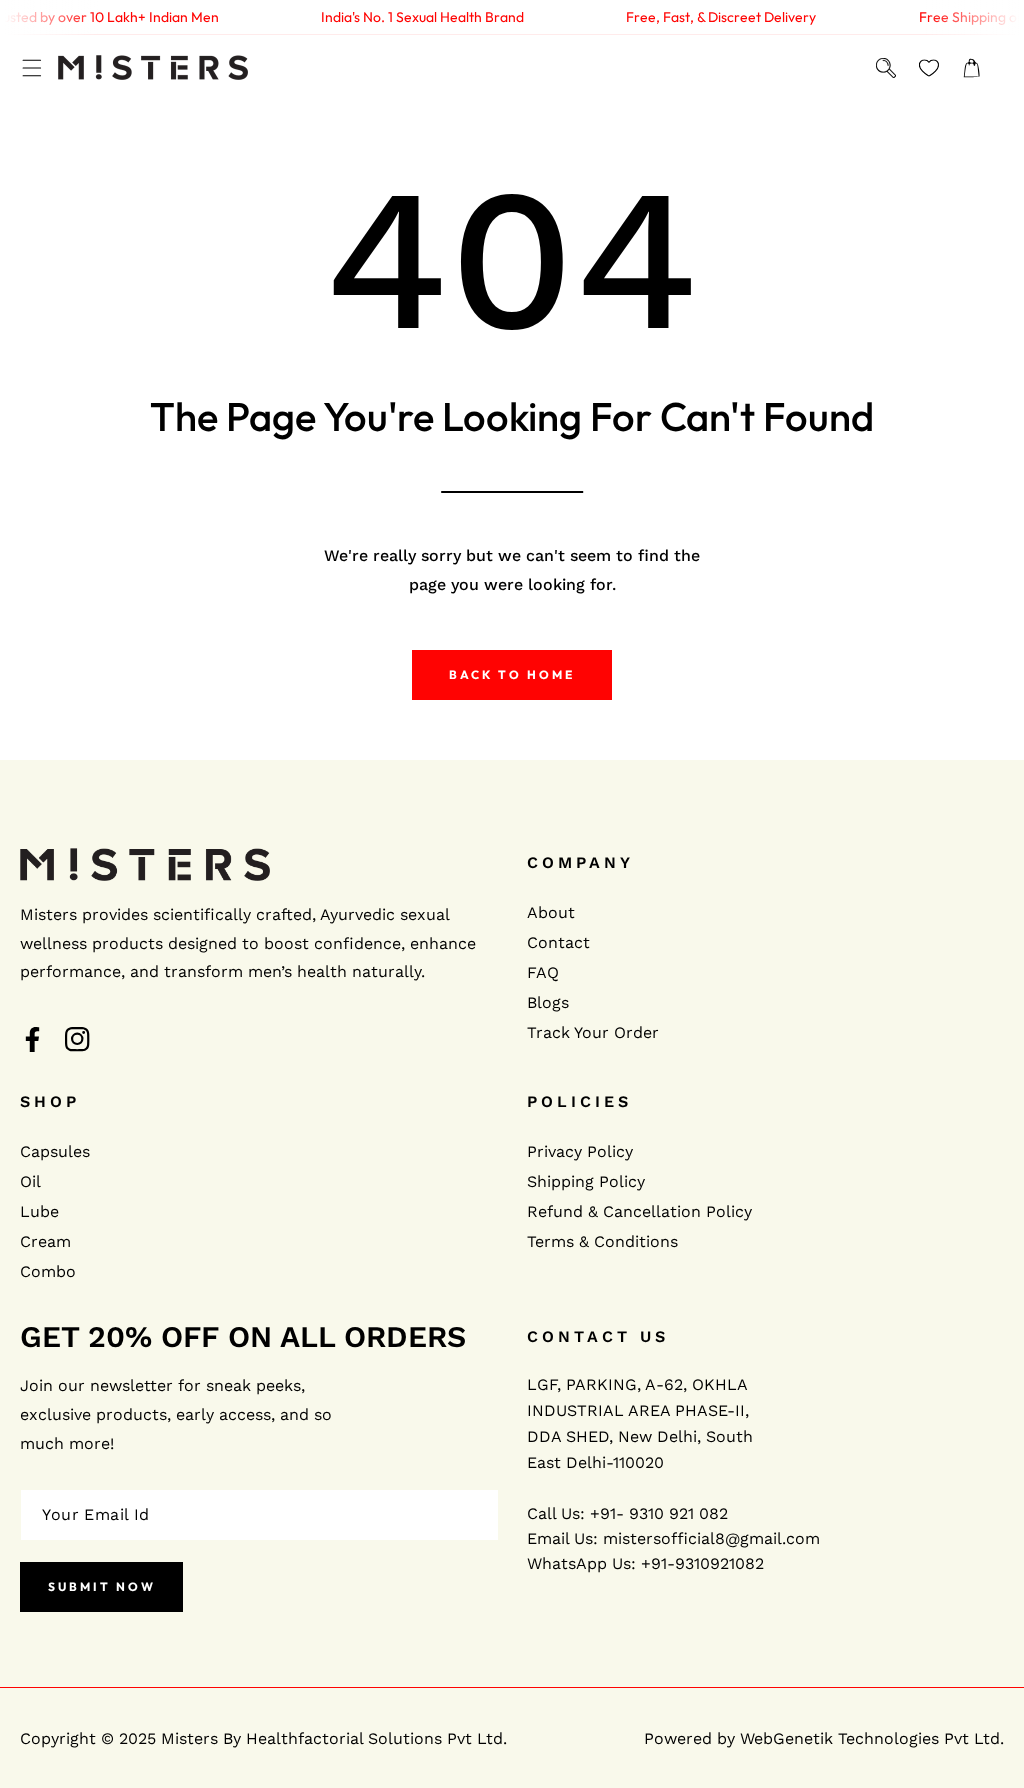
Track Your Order (593, 1032)
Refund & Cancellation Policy (639, 1211)
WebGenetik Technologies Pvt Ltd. (872, 1738)
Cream (45, 1241)
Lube (39, 1211)
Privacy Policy (580, 1151)
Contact (558, 942)
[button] (31, 67)
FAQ (543, 972)
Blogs (548, 1002)
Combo (48, 1271)
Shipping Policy (586, 1181)
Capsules (55, 1151)
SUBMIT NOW (102, 1586)
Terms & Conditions (602, 1241)
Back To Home (512, 674)
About (551, 912)
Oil (30, 1181)
